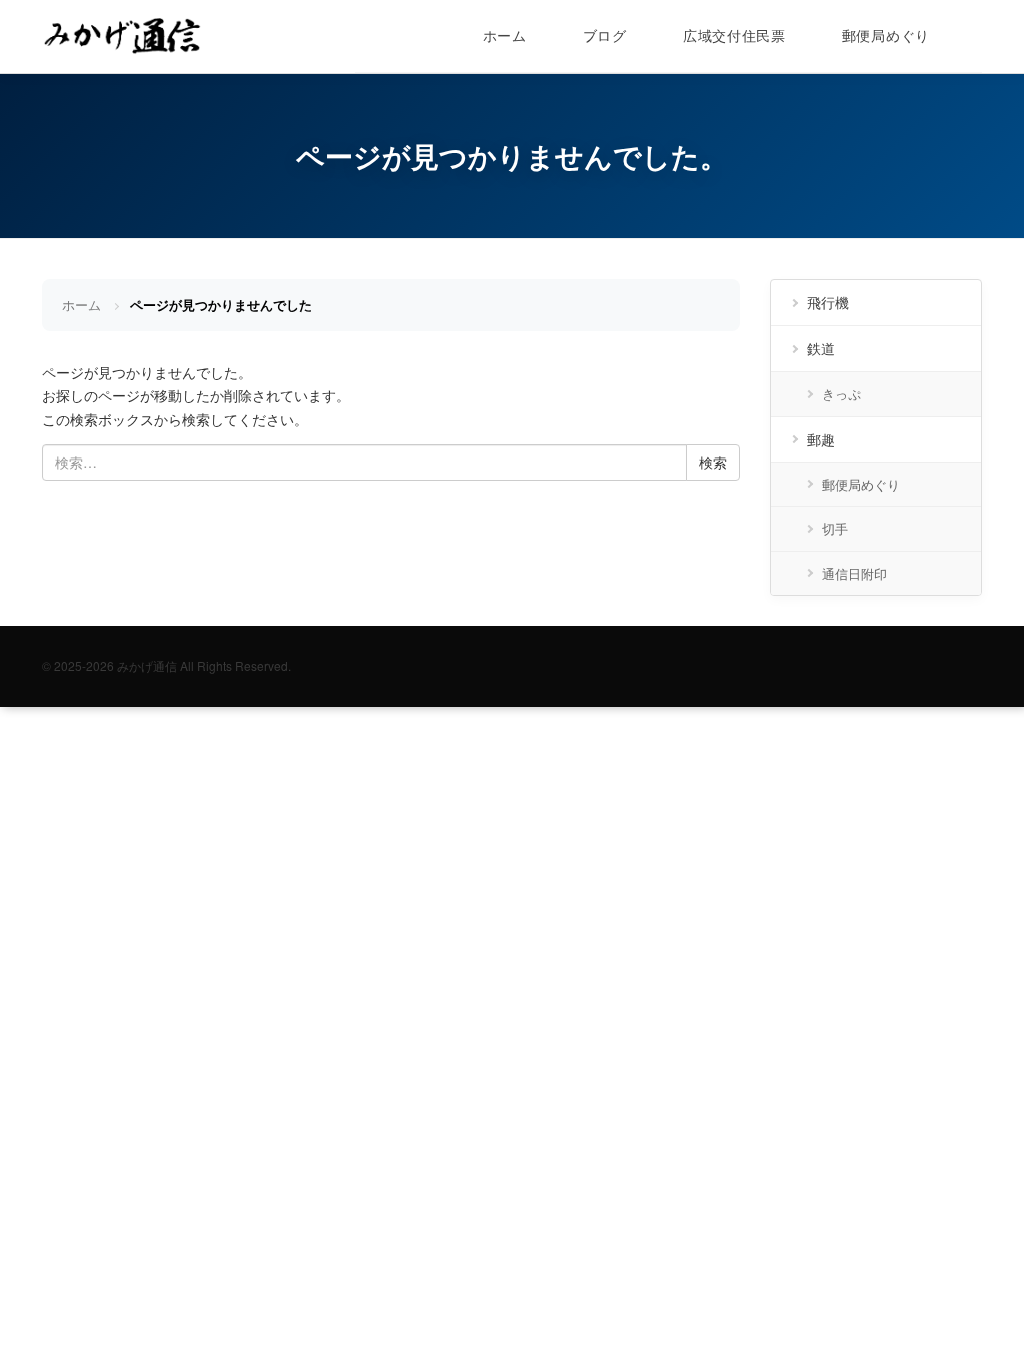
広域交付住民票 (734, 35)
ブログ (605, 35)
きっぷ (841, 393)
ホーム (505, 35)
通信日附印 (854, 573)
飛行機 (828, 302)
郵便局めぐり (886, 35)
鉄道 (821, 348)
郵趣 (821, 439)
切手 (835, 528)
